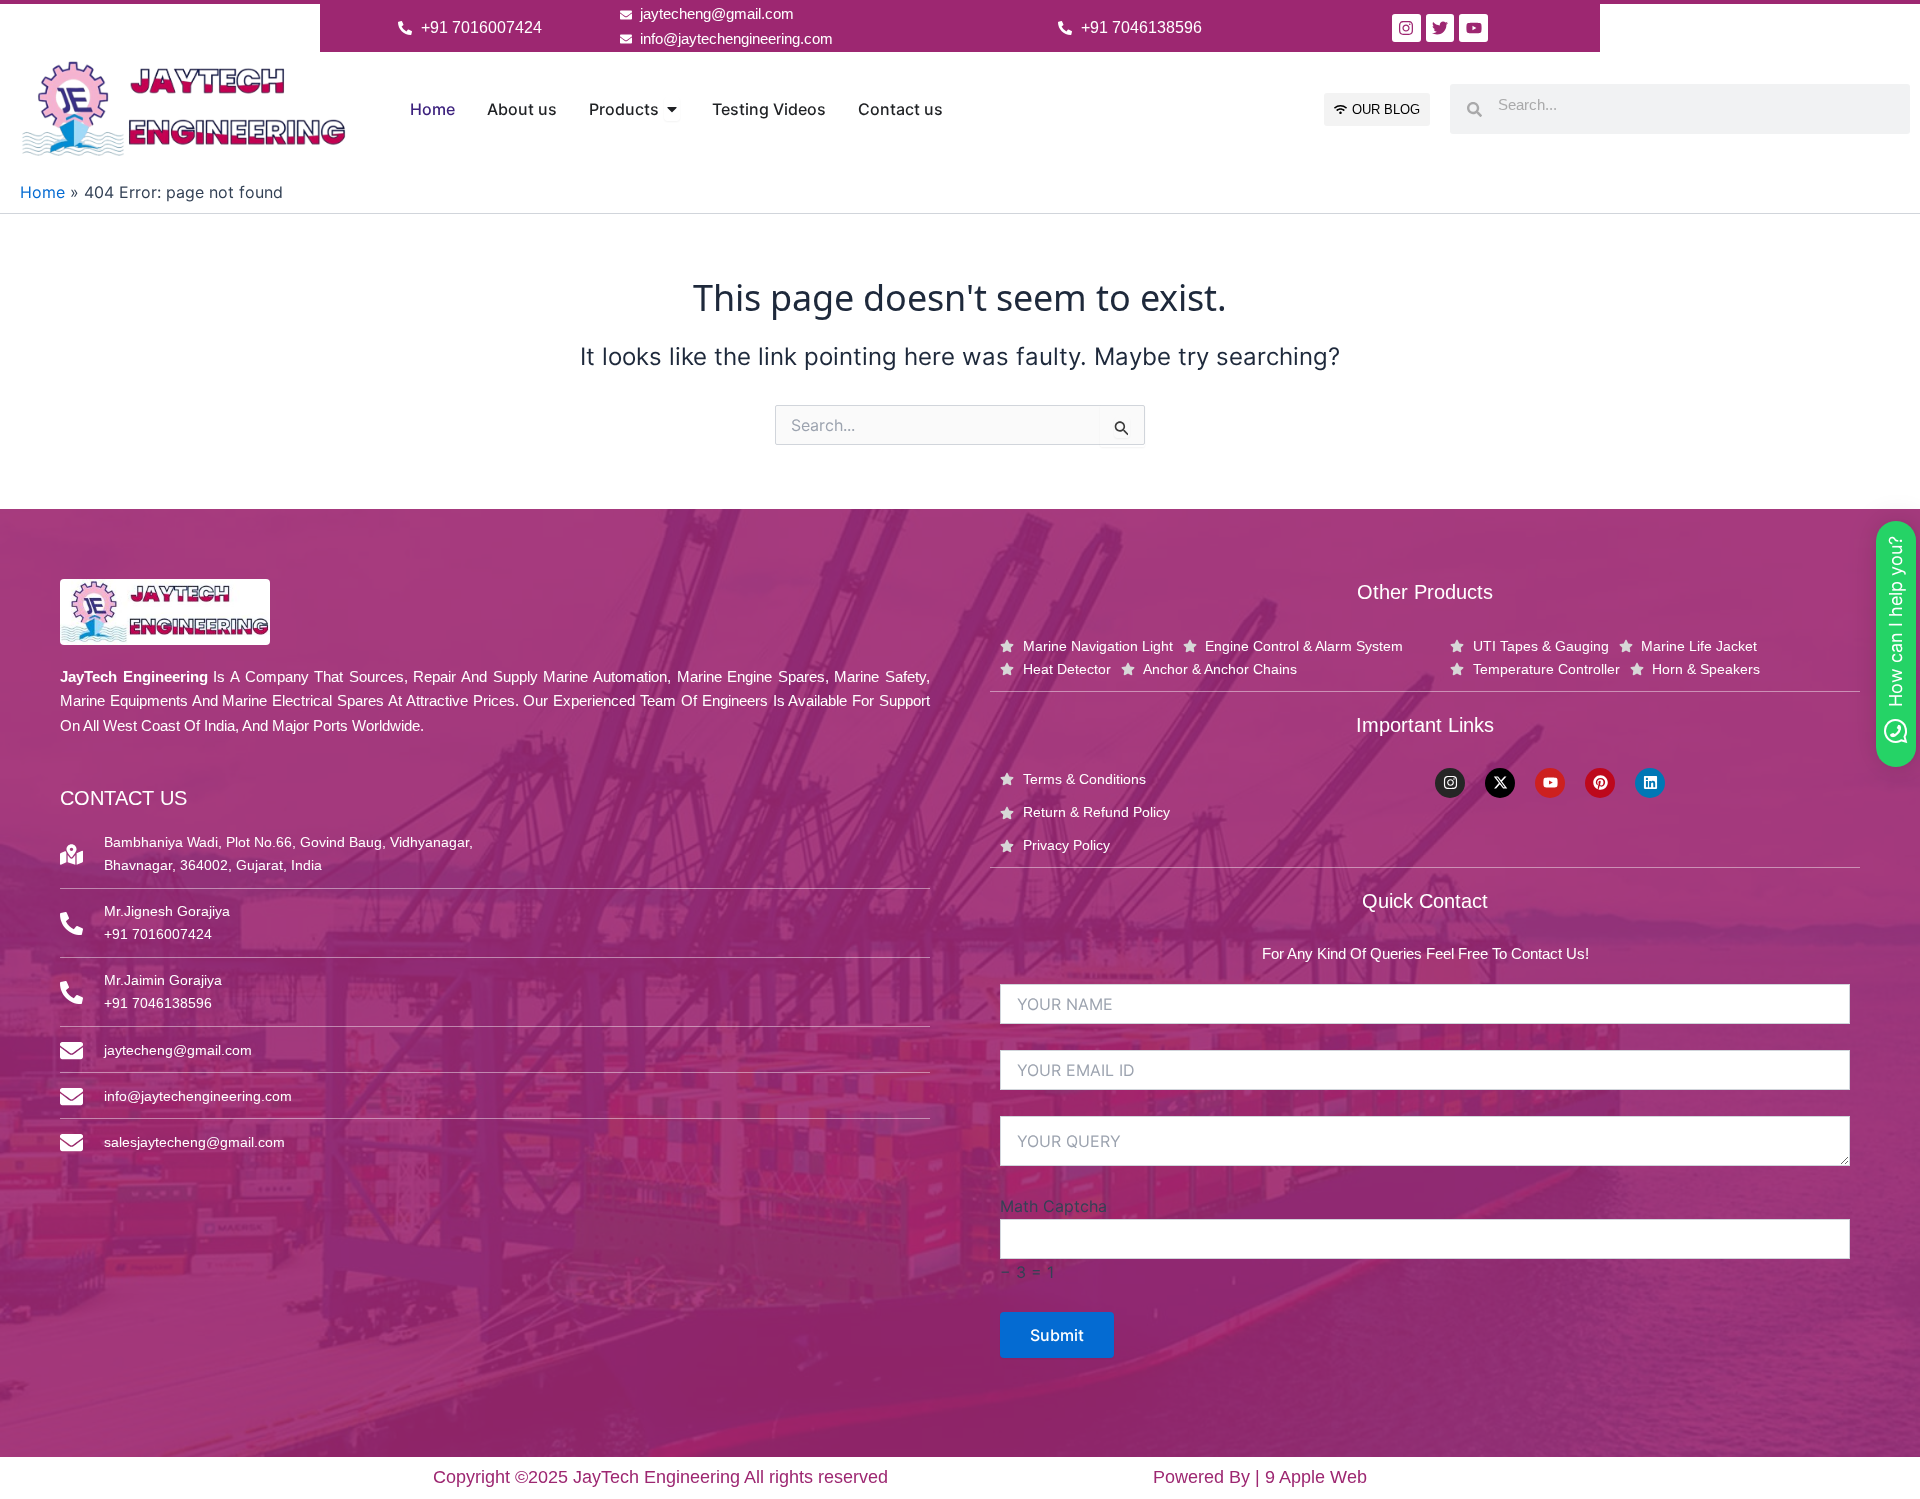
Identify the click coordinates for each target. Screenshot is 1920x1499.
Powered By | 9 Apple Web (1260, 1477)
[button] (1896, 644)
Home (42, 192)
